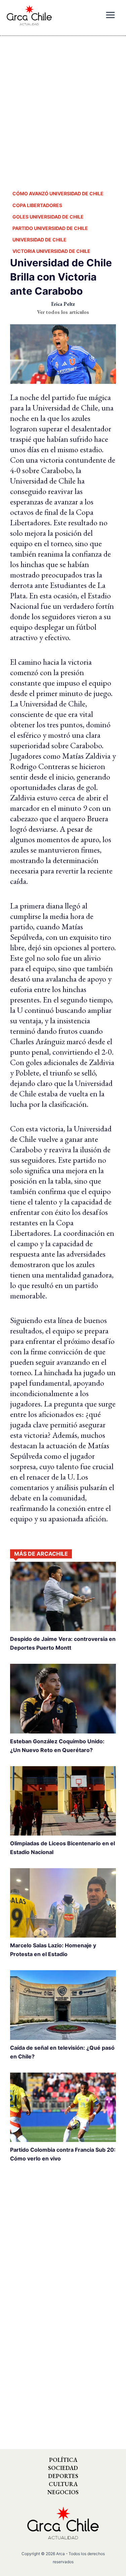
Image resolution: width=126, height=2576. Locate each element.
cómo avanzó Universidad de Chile (58, 193)
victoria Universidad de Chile (51, 251)
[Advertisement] (63, 107)
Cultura (63, 2484)
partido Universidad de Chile (50, 228)
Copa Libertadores (37, 205)
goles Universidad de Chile (48, 217)
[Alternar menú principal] (110, 15)
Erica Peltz (63, 304)
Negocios (63, 2492)
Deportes (63, 2476)
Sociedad (63, 2468)
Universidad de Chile (39, 240)
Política (63, 2460)
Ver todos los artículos (63, 312)
